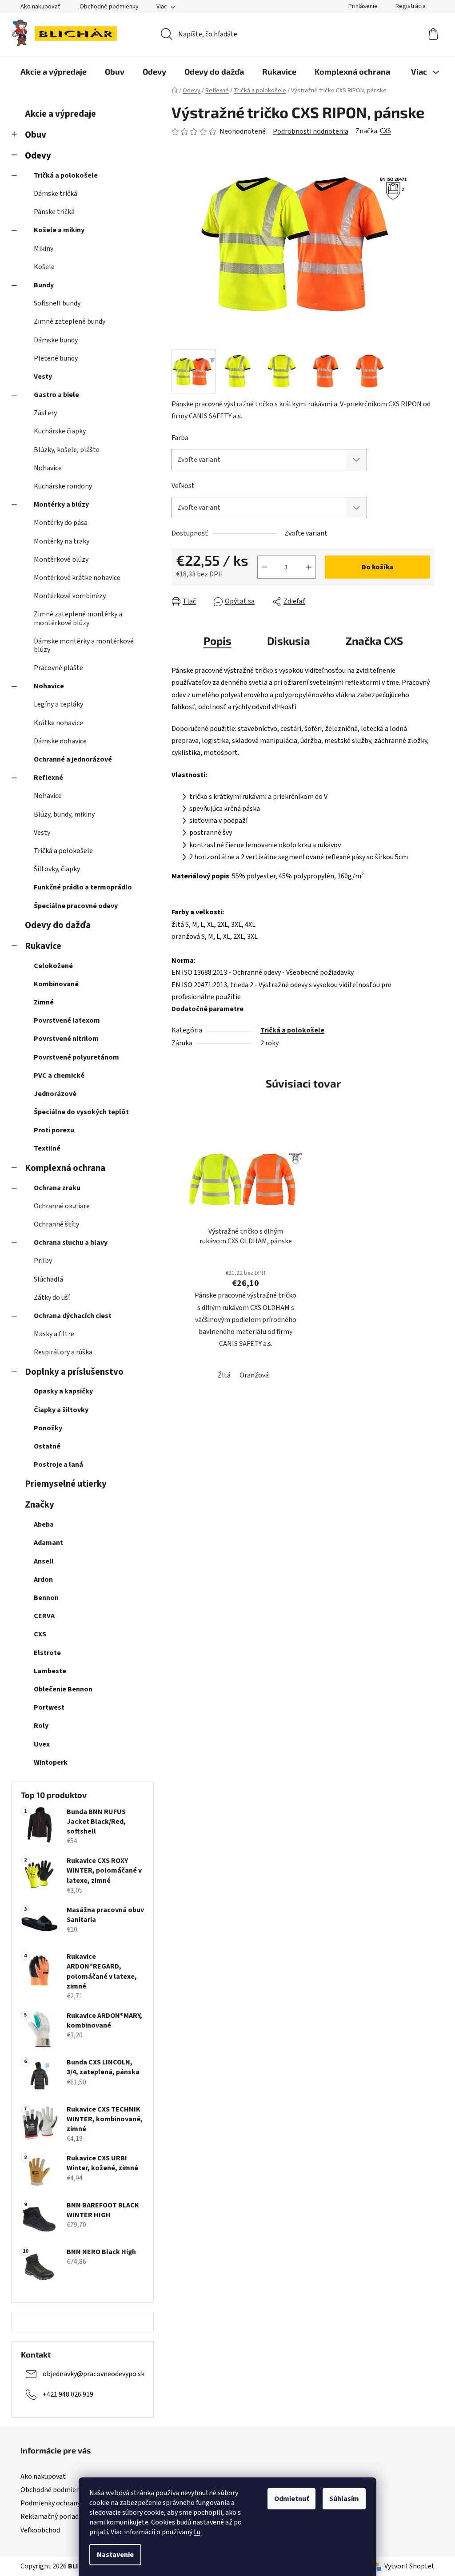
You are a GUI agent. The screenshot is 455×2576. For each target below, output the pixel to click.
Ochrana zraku (57, 1188)
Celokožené (53, 966)
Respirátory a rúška (63, 1352)
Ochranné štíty (56, 1224)
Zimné (44, 1002)
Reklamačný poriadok (53, 2516)
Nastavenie (115, 2555)
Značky (40, 1505)
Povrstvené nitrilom (66, 1039)
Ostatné (47, 1446)
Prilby (43, 1261)
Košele (44, 267)
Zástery (45, 413)
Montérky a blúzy (61, 504)
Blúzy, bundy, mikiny (64, 814)
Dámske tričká (56, 194)
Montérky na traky (62, 541)
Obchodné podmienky (109, 7)
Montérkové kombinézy (70, 596)
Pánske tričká (54, 212)
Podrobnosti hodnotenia (311, 131)
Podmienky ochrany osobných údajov (76, 2503)
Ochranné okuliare (62, 1206)
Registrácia (411, 6)
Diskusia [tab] (289, 641)
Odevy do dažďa (58, 925)
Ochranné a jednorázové (73, 759)
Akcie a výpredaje (60, 114)
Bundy (44, 285)
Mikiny (44, 249)
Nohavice (48, 468)
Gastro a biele (56, 395)
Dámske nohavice (60, 741)
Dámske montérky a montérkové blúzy (84, 645)
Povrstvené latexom (67, 1020)
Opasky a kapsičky (63, 1391)
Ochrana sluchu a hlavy (71, 1242)
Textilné (47, 1148)
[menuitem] (54, 71)
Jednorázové (55, 1094)
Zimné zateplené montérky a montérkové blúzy (78, 618)
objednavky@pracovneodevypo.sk (94, 2374)
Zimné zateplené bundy (70, 322)
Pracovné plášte (58, 668)
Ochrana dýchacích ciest (73, 1316)
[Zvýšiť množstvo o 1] (309, 567)
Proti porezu (54, 1130)
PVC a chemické (59, 1076)
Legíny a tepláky (58, 704)
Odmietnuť (291, 2499)
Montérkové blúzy (61, 560)
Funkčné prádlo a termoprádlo (83, 887)
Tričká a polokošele (66, 175)
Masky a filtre (54, 1334)
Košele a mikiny (59, 230)
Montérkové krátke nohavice (77, 578)
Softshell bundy (57, 303)
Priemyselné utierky (66, 1484)
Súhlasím (344, 2499)
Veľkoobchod (40, 2530)
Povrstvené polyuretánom (76, 1057)
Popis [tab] (218, 641)
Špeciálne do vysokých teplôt (81, 1112)
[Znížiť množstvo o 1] (264, 567)
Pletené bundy (56, 358)
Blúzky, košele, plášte (67, 450)
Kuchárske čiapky (60, 431)
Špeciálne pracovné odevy (76, 906)
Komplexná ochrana (65, 1168)
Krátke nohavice (58, 723)
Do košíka (378, 567)
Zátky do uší (52, 1298)
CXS (385, 131)
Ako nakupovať (40, 7)
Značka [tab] (374, 641)
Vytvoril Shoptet (409, 2566)
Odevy (38, 156)
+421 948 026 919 (68, 2394)
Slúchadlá (48, 1279)
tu (197, 2532)
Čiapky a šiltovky (61, 1410)
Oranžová (254, 1375)
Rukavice (43, 946)
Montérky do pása (61, 523)
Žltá (224, 1375)
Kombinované (56, 984)
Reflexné (48, 778)
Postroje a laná (58, 1465)
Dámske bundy (56, 340)
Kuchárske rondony (63, 486)
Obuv (36, 135)
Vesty (43, 377)
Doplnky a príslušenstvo (74, 1372)
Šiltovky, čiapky (57, 869)
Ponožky (48, 1428)
